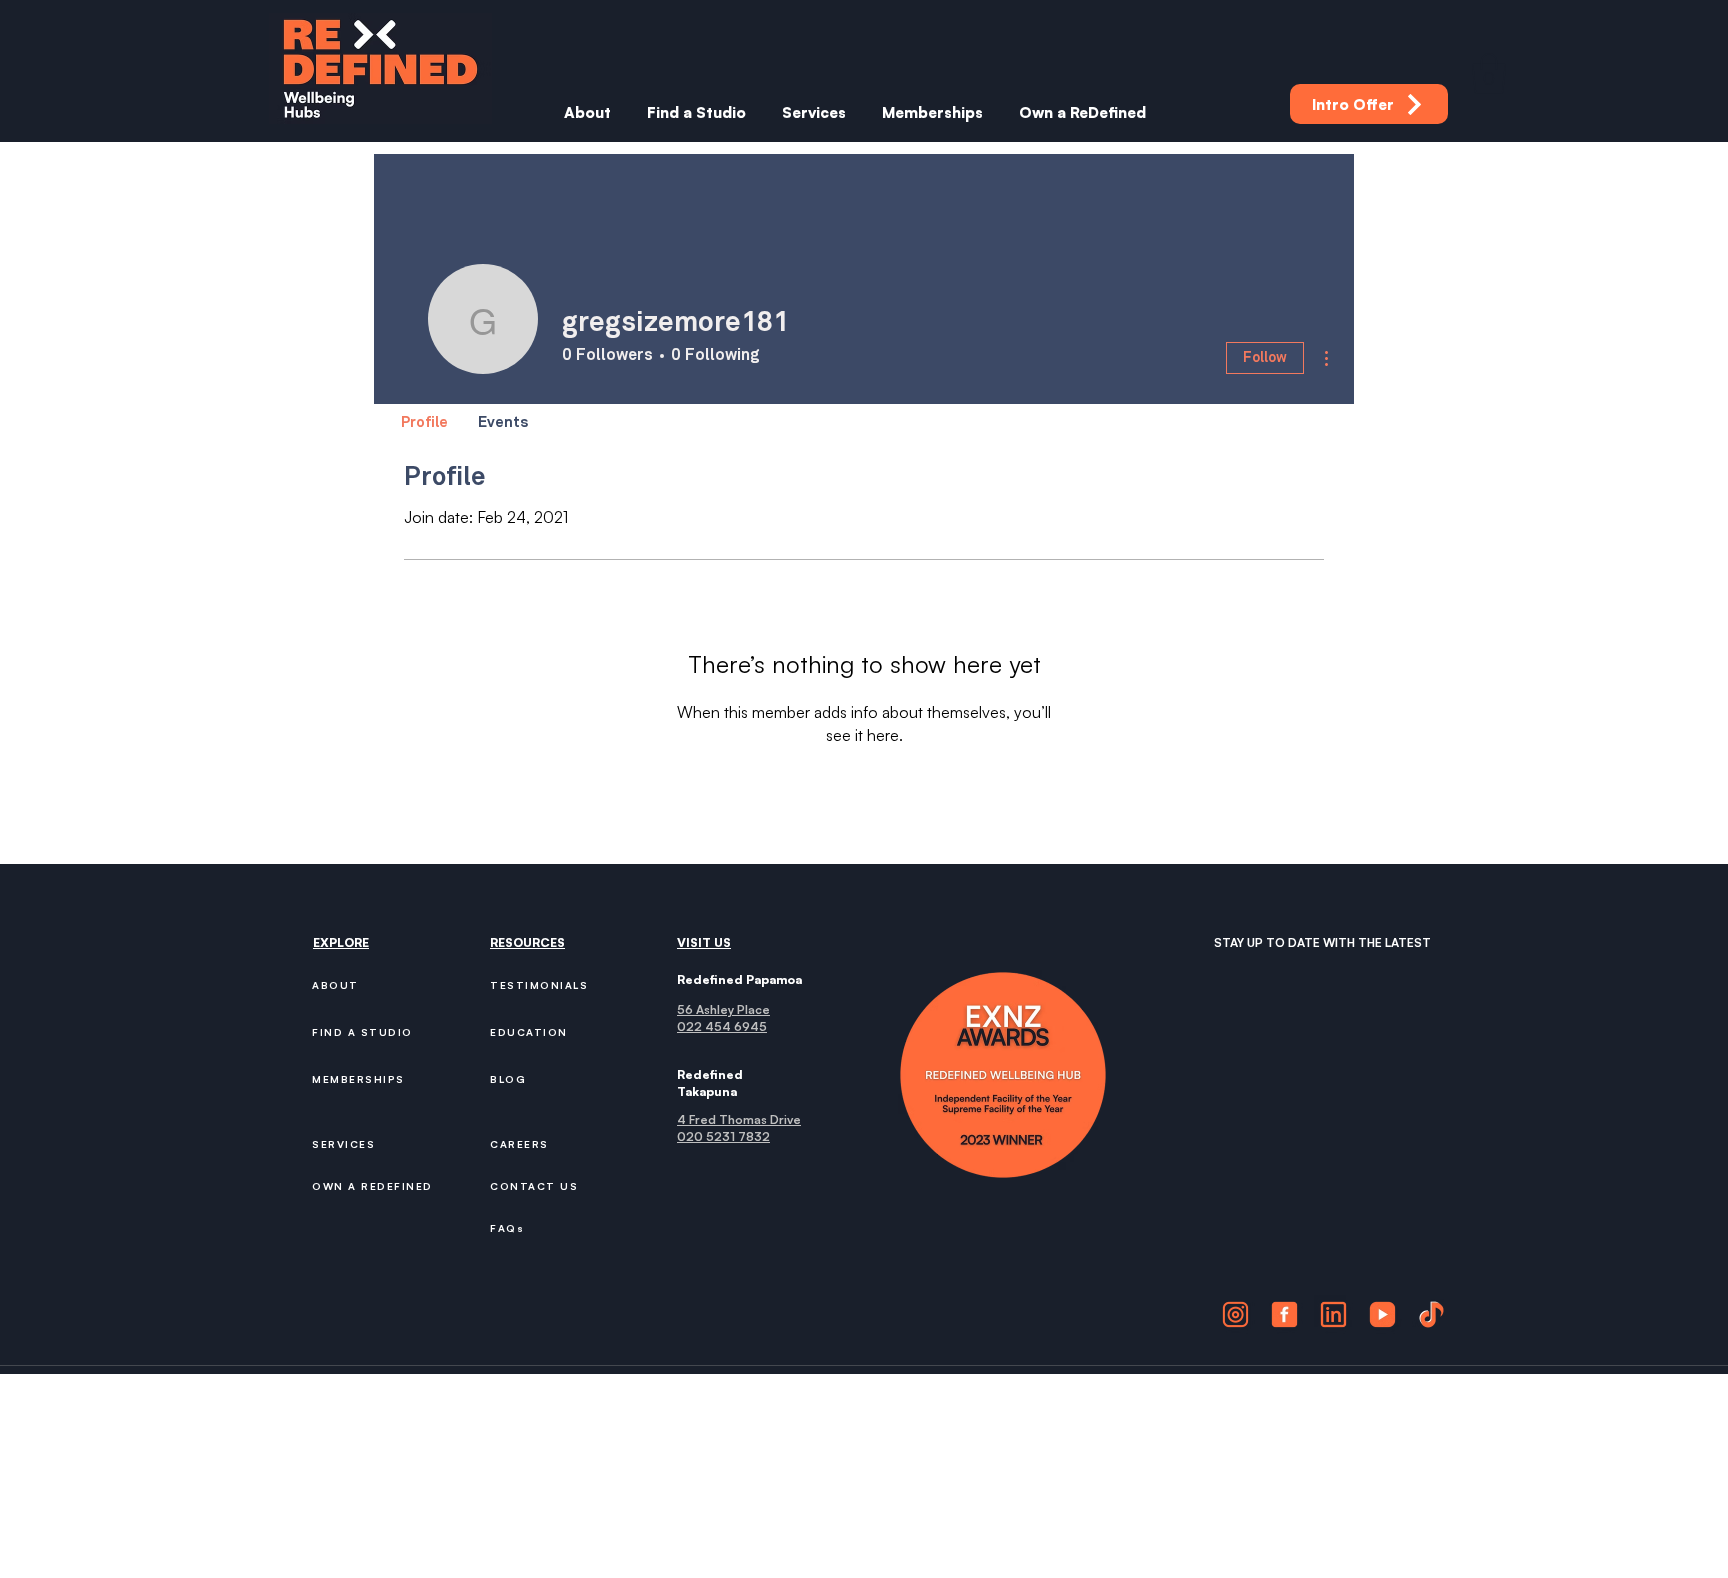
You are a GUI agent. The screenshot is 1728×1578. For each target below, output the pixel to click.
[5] (1431, 1314)
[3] (1333, 1314)
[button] (1489, 73)
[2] (1284, 1314)
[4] (1382, 1314)
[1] (1235, 1314)
